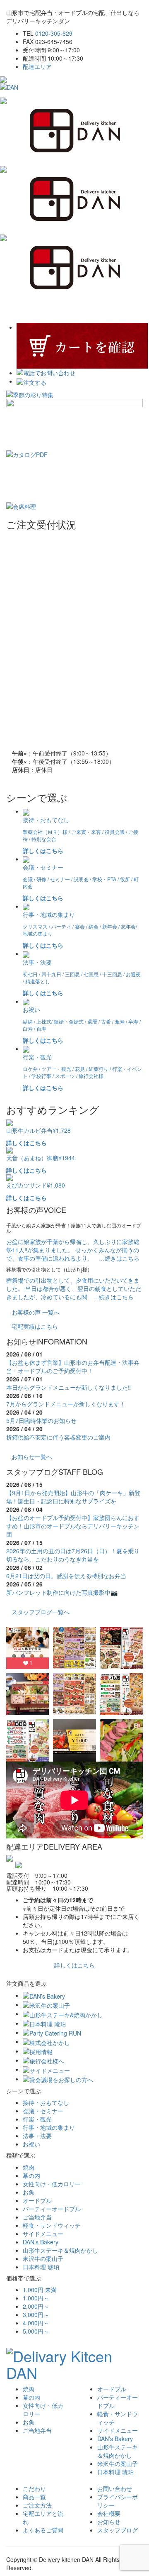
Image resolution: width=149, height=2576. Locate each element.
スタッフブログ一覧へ (41, 1612)
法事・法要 (37, 2136)
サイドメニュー (43, 2234)
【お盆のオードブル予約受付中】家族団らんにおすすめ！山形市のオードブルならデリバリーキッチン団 (73, 1526)
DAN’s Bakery (41, 2242)
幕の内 (31, 2175)
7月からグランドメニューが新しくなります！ (66, 1404)
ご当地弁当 (37, 2217)
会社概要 (109, 2513)
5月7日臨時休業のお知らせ (41, 1420)
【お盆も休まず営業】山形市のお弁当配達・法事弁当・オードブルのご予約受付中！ (73, 1366)
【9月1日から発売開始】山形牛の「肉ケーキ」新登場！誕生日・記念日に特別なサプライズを (73, 1497)
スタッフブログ (118, 2530)
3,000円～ (36, 2314)
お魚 (29, 2192)
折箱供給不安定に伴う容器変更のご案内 (58, 1437)
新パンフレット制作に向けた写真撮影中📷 (62, 1592)
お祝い (31, 2144)
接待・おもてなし (46, 2102)
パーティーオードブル (52, 2209)
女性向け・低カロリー (52, 2184)
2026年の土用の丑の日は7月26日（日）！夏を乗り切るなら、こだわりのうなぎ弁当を (73, 1555)
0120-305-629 (54, 33)
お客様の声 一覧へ (36, 1312)
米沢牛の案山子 (43, 2258)
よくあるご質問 (43, 2530)
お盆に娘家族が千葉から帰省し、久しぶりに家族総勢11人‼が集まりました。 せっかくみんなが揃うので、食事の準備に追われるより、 (73, 1250)
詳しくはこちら (74, 1965)
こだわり (34, 2488)
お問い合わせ (115, 2488)
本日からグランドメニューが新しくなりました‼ (68, 1387)
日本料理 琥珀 (41, 2267)
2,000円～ (36, 2306)
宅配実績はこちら (35, 1326)
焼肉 (29, 2167)
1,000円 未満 (40, 2290)
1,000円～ (36, 2298)
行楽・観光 (37, 2119)
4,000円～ (36, 2323)
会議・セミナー (43, 2111)
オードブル (37, 2200)
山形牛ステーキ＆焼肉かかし (60, 2250)
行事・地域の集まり (49, 2127)
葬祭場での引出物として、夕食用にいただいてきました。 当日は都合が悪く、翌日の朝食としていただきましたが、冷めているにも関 (74, 1288)
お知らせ (109, 2522)
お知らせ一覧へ (32, 1457)
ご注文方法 (37, 2505)
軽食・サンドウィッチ (52, 2225)
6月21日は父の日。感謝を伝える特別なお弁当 (66, 1576)
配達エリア (37, 66)
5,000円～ (36, 2331)
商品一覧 (34, 2497)
